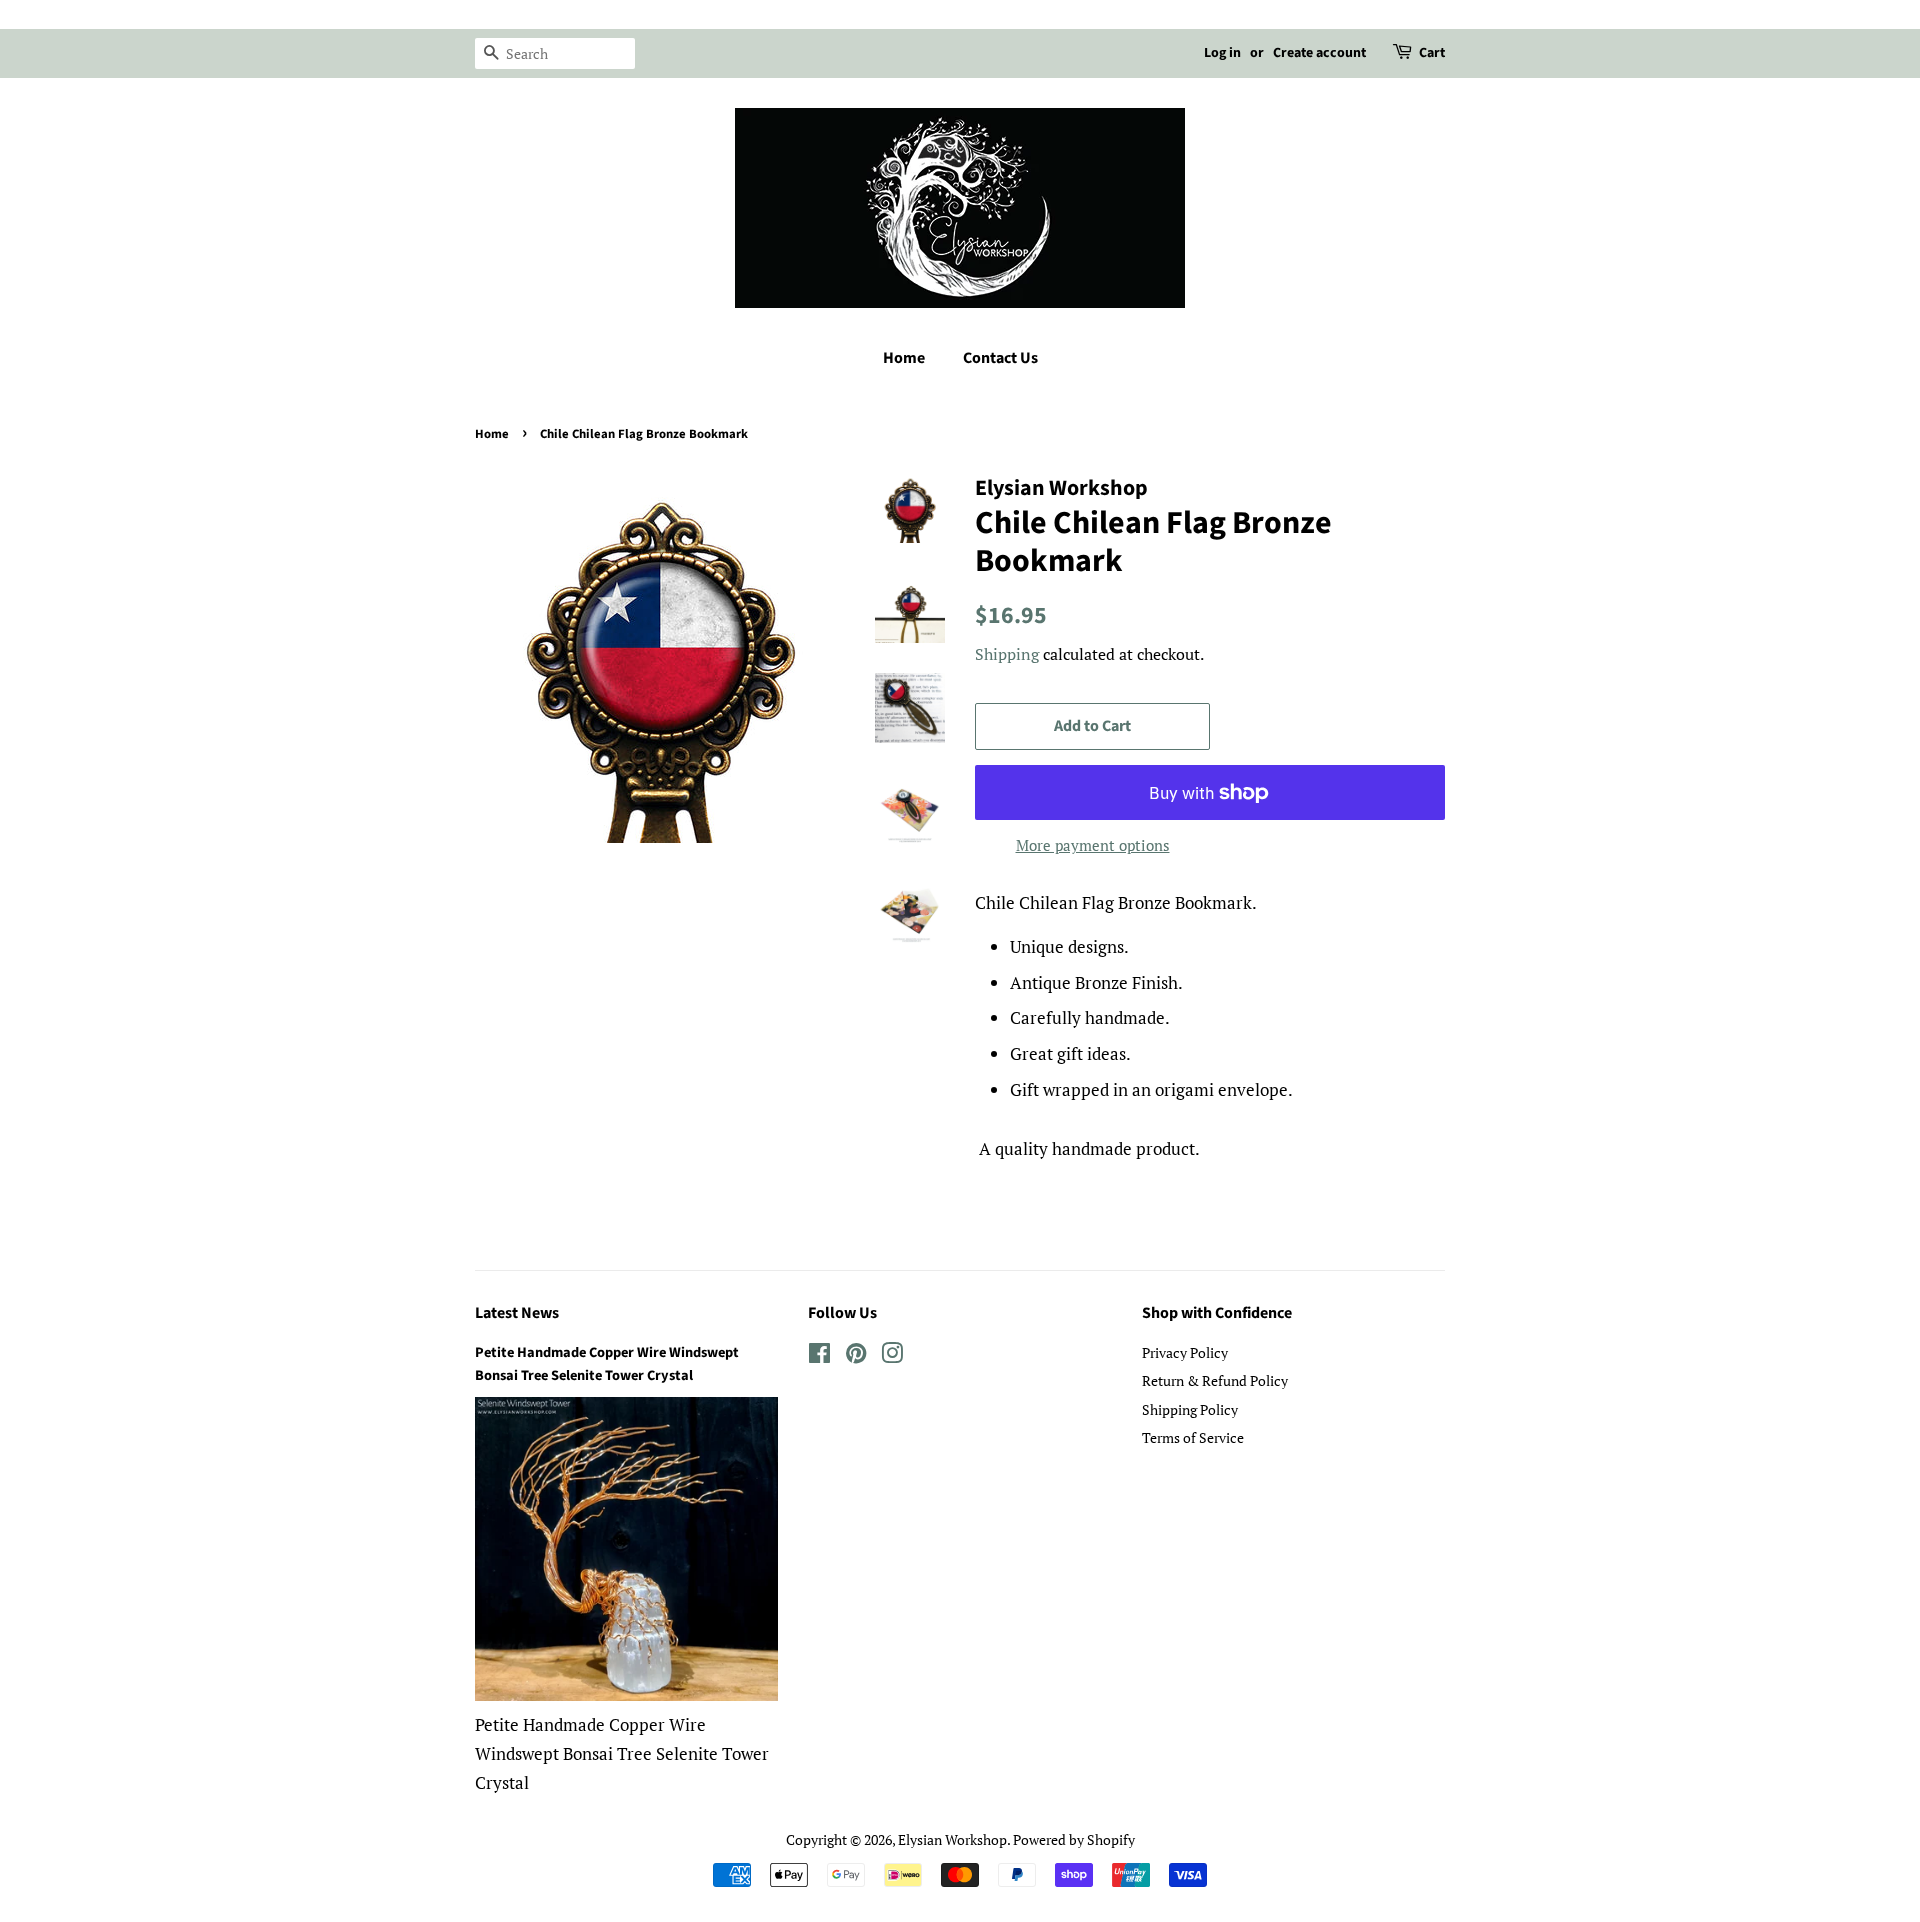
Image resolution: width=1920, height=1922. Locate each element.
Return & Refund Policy (1215, 1380)
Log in (1222, 53)
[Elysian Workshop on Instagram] (892, 1356)
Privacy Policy (1185, 1352)
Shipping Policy (1190, 1409)
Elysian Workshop (952, 1839)
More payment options (1093, 845)
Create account (1319, 53)
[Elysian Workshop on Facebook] (819, 1356)
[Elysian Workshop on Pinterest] (856, 1356)
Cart (1432, 53)
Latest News (517, 1313)
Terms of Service (1193, 1437)
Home (904, 358)
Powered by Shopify (1074, 1839)
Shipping (1007, 654)
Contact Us (1000, 358)
